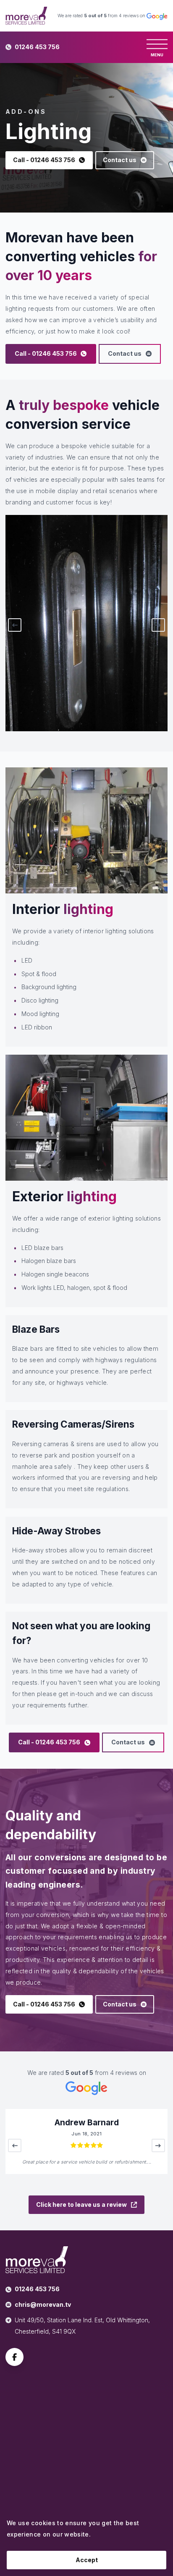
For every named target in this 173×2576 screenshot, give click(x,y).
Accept (87, 2560)
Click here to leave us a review (81, 2204)
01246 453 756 (37, 47)
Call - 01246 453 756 (44, 160)
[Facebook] (14, 2358)
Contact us (120, 160)
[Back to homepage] (26, 16)
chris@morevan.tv (43, 2304)
